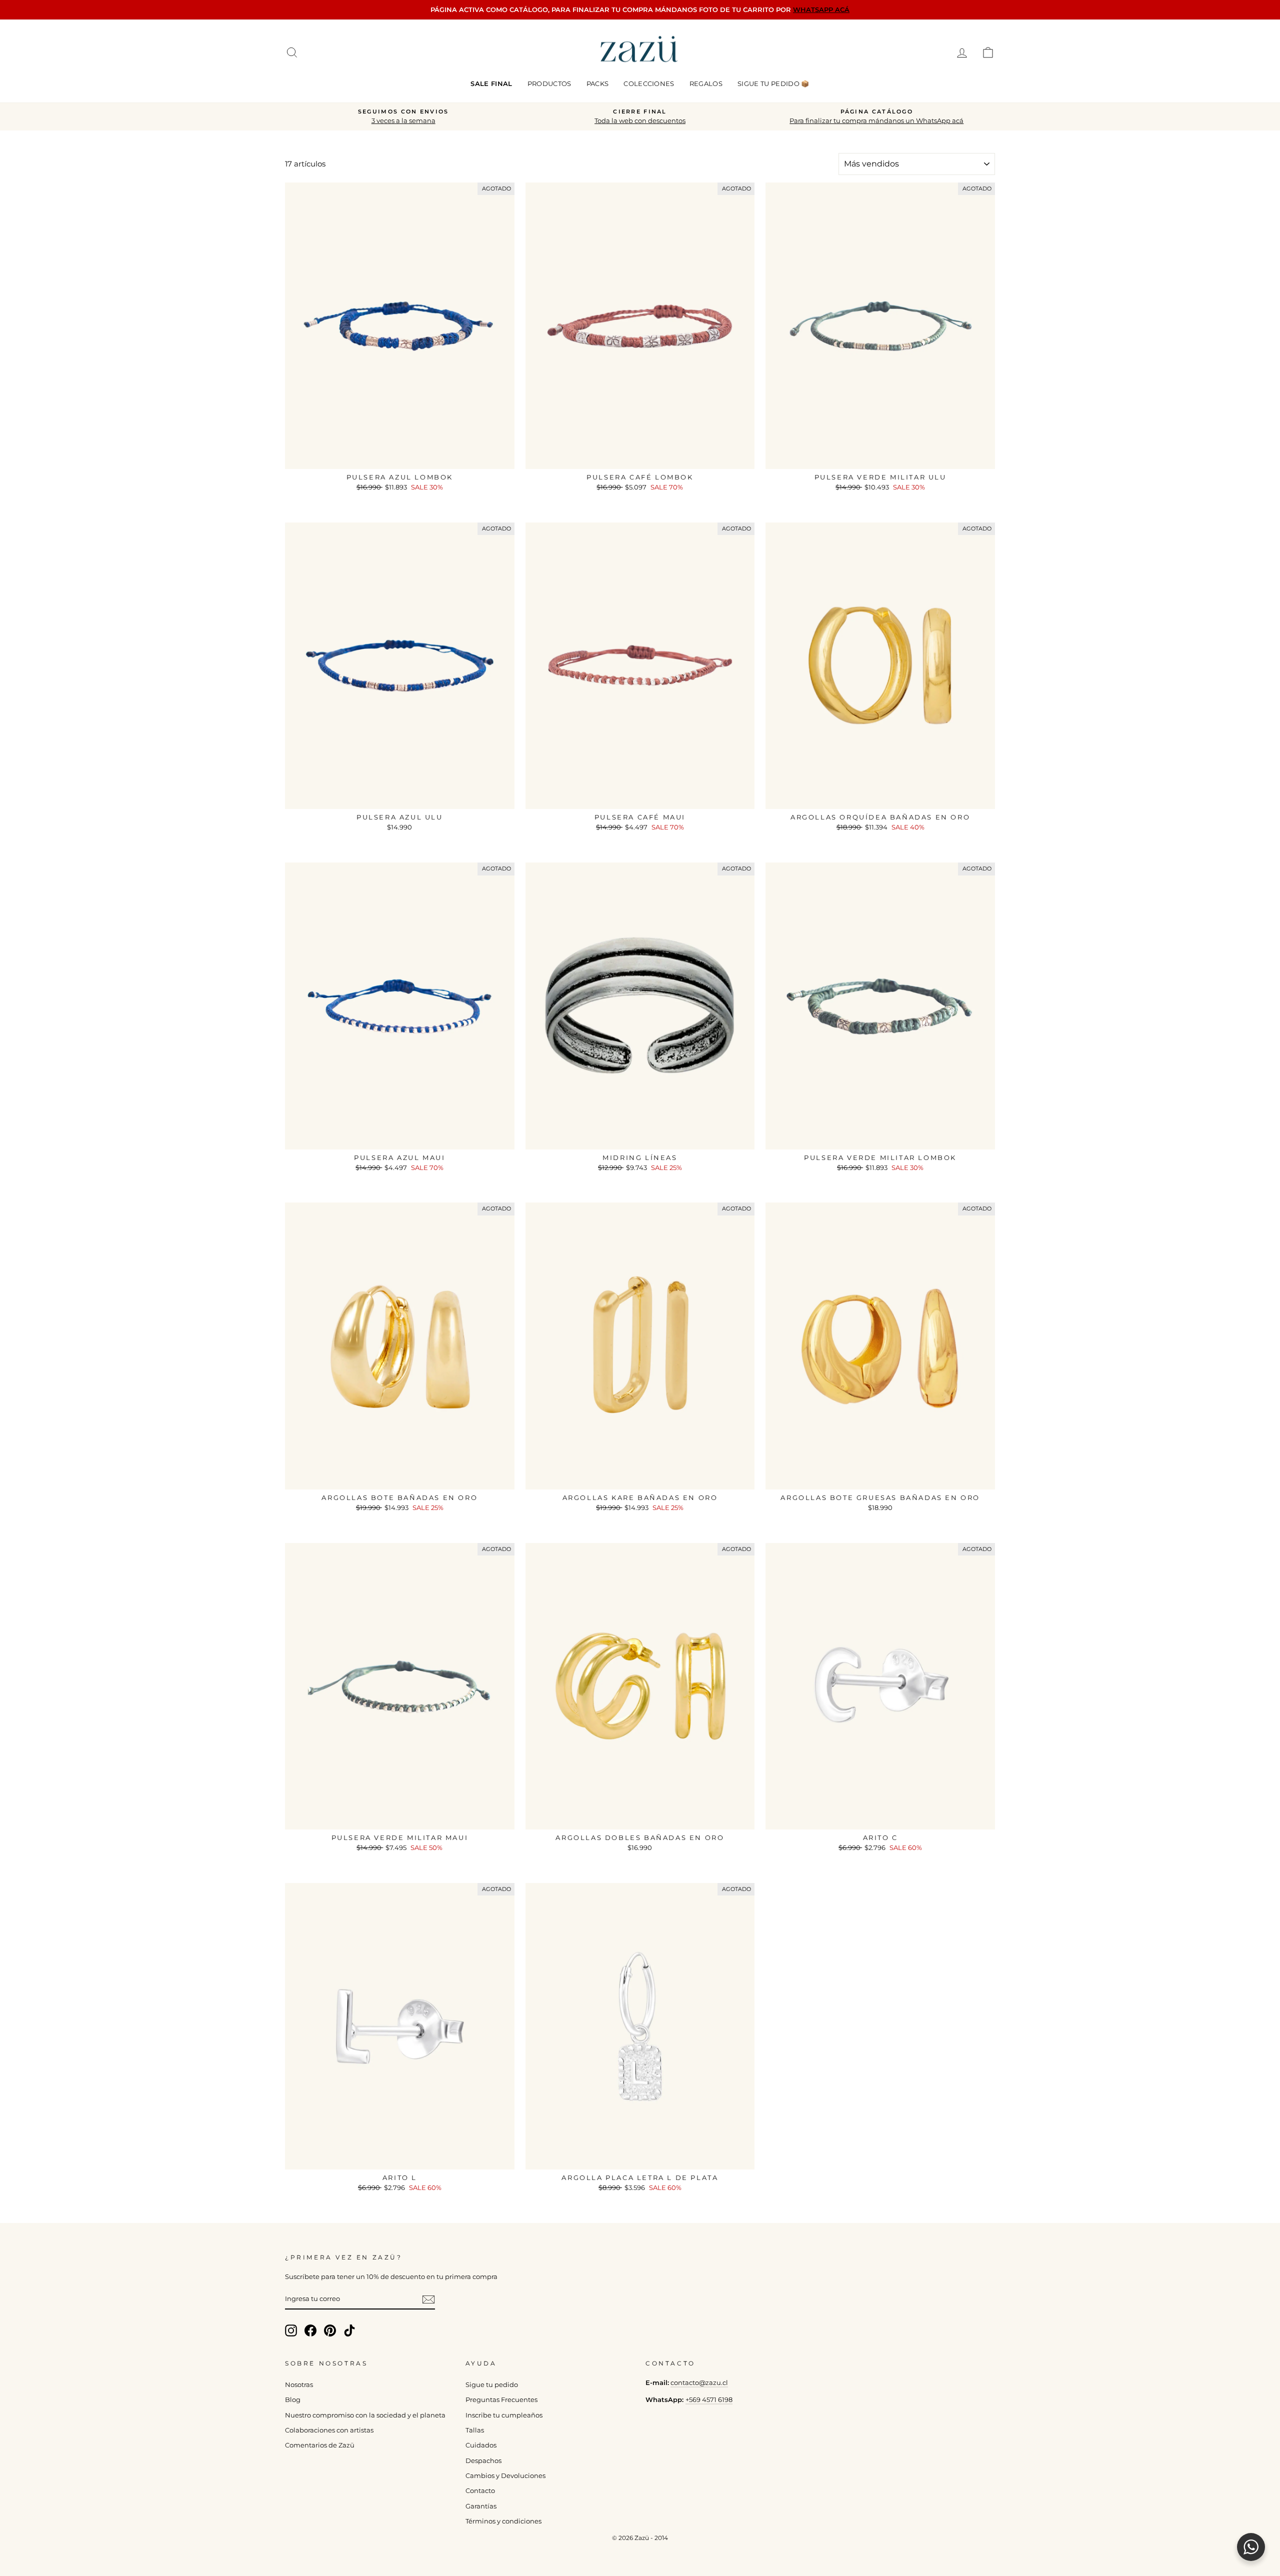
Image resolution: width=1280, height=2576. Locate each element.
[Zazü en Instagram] (291, 2330)
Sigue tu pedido (492, 2385)
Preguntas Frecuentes (501, 2400)
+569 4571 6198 (709, 2400)
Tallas (475, 2430)
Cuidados (481, 2445)
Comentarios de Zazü (320, 2445)
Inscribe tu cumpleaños (504, 2415)
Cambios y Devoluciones (505, 2476)
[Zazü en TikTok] (349, 2330)
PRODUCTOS (549, 83)
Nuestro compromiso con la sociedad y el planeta (365, 2415)
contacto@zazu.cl (699, 2383)
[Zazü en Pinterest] (330, 2330)
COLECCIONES (649, 83)
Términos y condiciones (503, 2521)
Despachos (483, 2461)
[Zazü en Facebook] (310, 2330)
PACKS (598, 83)
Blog (293, 2400)
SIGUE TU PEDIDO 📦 (773, 83)
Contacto (480, 2491)
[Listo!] (428, 2299)
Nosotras (299, 2385)
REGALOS (706, 83)
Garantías (481, 2506)
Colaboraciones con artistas (329, 2430)
